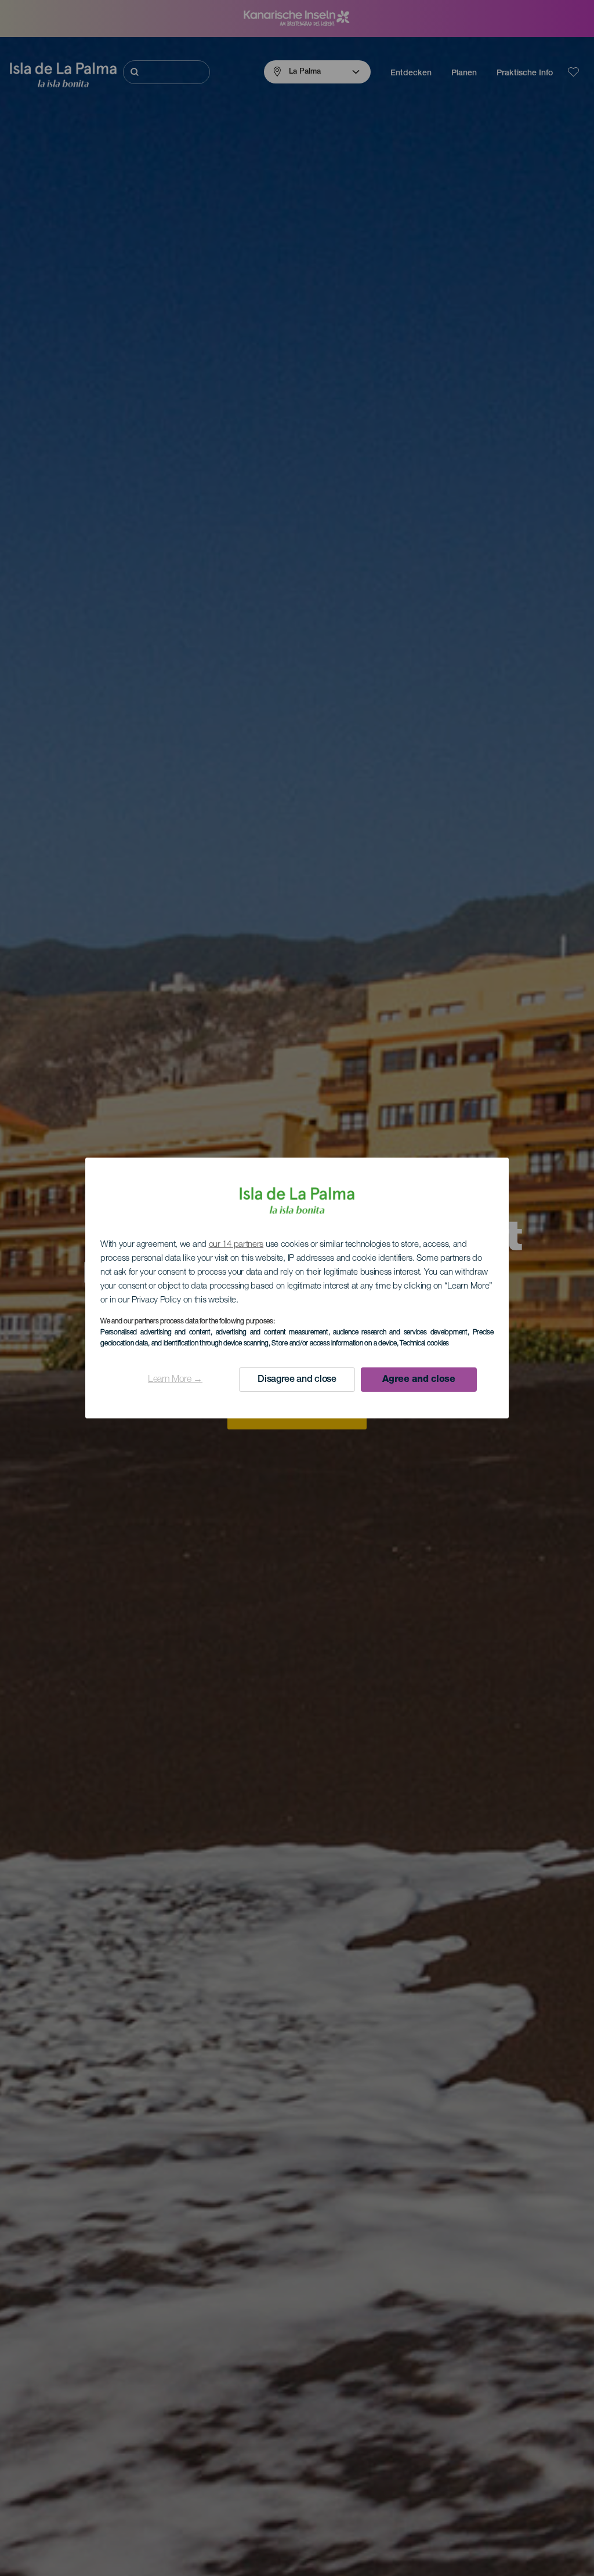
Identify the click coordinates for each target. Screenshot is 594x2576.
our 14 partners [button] (236, 1245)
